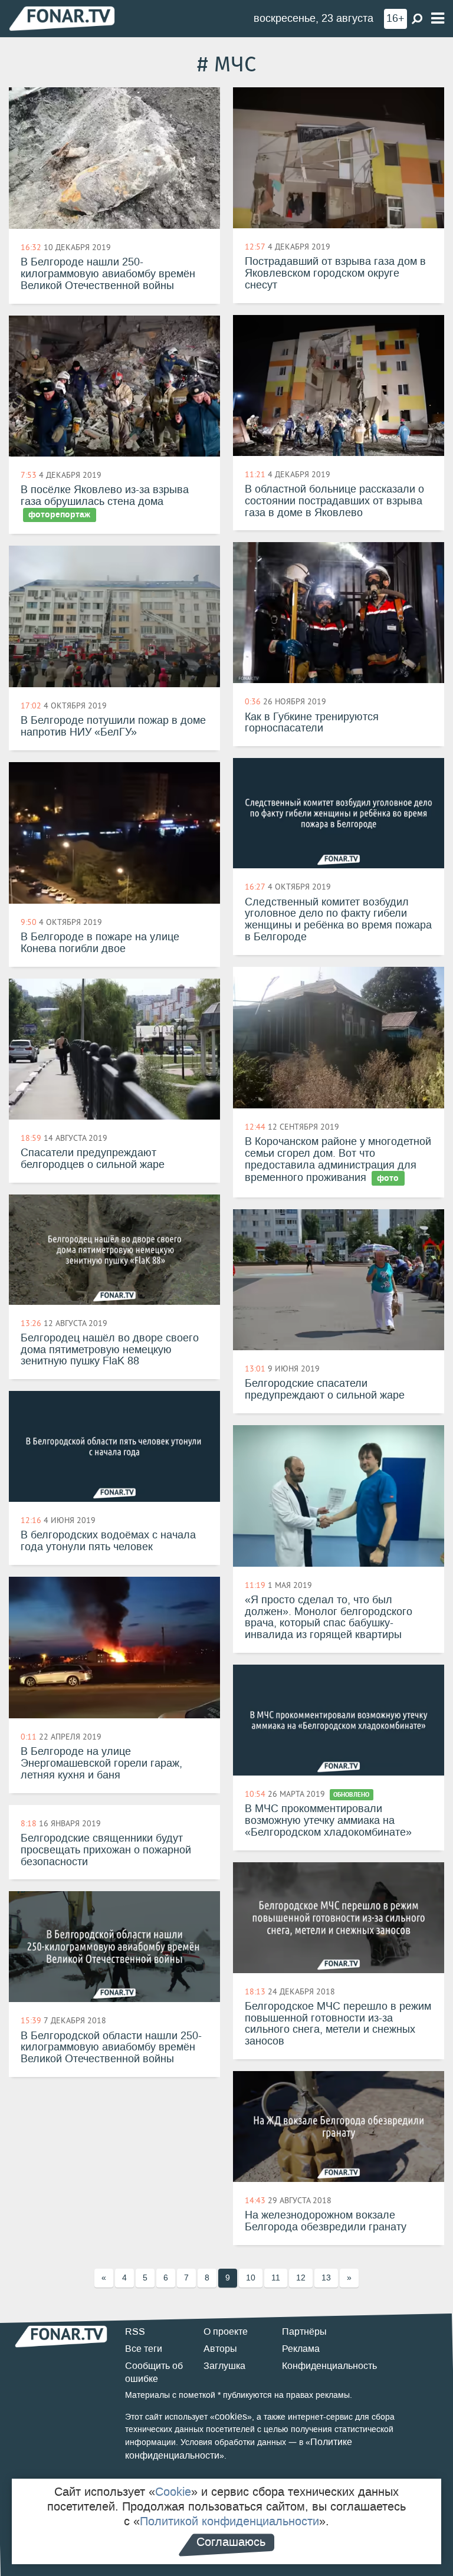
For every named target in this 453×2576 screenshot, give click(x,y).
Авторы (220, 2349)
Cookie (173, 2492)
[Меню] (438, 19)
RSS (135, 2331)
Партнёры (304, 2331)
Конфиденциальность (329, 2366)
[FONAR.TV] (62, 18)
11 (276, 2278)
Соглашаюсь (231, 2542)
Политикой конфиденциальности (229, 2521)
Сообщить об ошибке (154, 2372)
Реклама (301, 2349)
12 (301, 2278)
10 (251, 2278)
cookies (231, 2416)
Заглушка (224, 2366)
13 (326, 2278)
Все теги (144, 2349)
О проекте (226, 2331)
